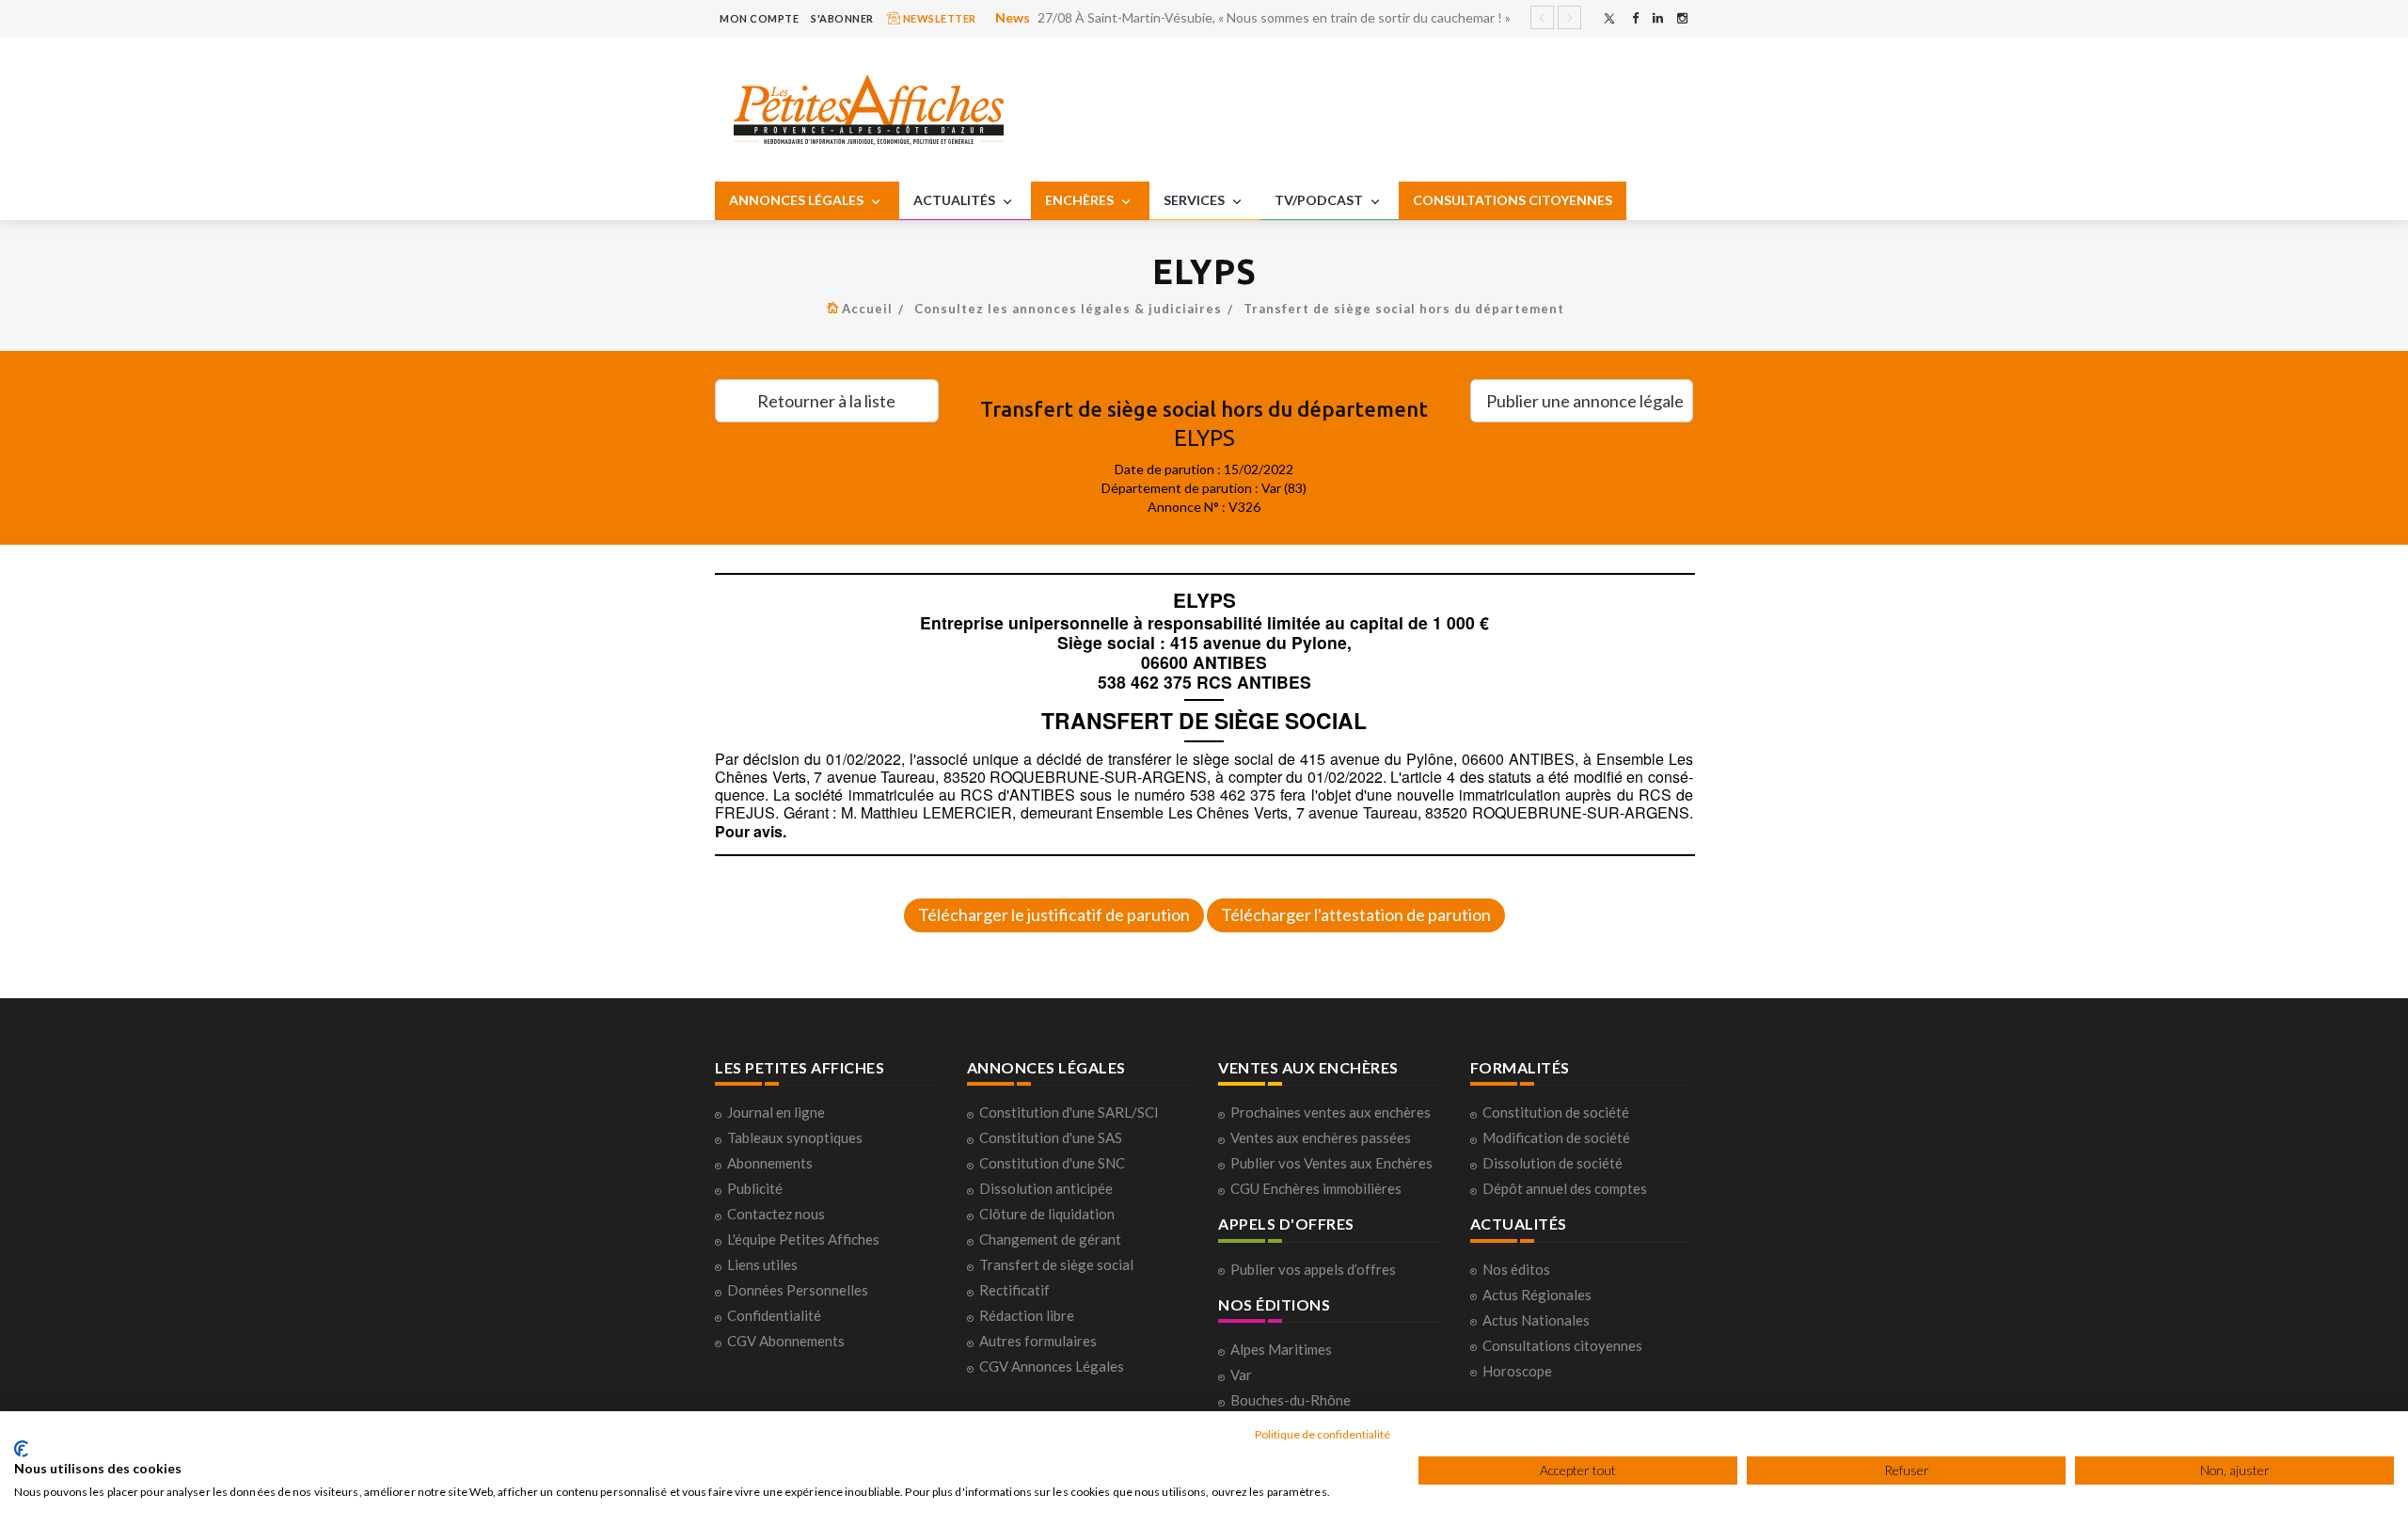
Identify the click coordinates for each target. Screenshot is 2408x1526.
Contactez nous (776, 1214)
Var (1241, 1375)
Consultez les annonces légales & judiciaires (1068, 309)
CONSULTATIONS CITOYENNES (1513, 200)
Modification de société (1556, 1137)
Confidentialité (774, 1315)
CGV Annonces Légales (1052, 1366)
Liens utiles (762, 1264)
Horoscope (1517, 1371)
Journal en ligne (776, 1112)
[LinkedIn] (1658, 18)
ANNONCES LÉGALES (798, 200)
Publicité (755, 1188)
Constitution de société (1556, 1112)
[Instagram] (1682, 18)
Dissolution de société (1553, 1163)
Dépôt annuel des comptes (1565, 1188)
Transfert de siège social (1056, 1264)
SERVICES (1196, 200)
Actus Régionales (1537, 1295)
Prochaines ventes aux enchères (1331, 1112)
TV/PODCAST (1320, 200)
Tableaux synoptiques (795, 1137)
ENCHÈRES (1081, 200)
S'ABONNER (842, 18)
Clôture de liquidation (1047, 1214)
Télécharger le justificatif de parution (1054, 914)
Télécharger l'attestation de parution (1356, 914)
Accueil (867, 309)
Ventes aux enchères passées (1321, 1137)
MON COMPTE (759, 18)
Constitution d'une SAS (1051, 1137)
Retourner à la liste (826, 401)
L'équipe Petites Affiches (803, 1239)
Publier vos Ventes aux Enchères (1331, 1163)
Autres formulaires (1038, 1341)
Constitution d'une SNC (1052, 1163)
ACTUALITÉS (956, 200)
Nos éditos (1516, 1269)
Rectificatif (1014, 1290)
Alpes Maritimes (1281, 1349)
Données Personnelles (798, 1290)
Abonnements (770, 1163)
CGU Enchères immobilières (1316, 1188)
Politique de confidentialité (1323, 1434)
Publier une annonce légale (1585, 401)
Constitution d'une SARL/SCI (1069, 1112)
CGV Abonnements (786, 1341)
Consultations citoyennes (1562, 1345)
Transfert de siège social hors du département (1404, 309)
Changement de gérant (1050, 1239)
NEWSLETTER (938, 18)
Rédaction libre (1027, 1315)
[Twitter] (1609, 18)
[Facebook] (1635, 18)
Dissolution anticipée (1046, 1188)
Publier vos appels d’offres (1313, 1269)
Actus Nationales (1536, 1320)
